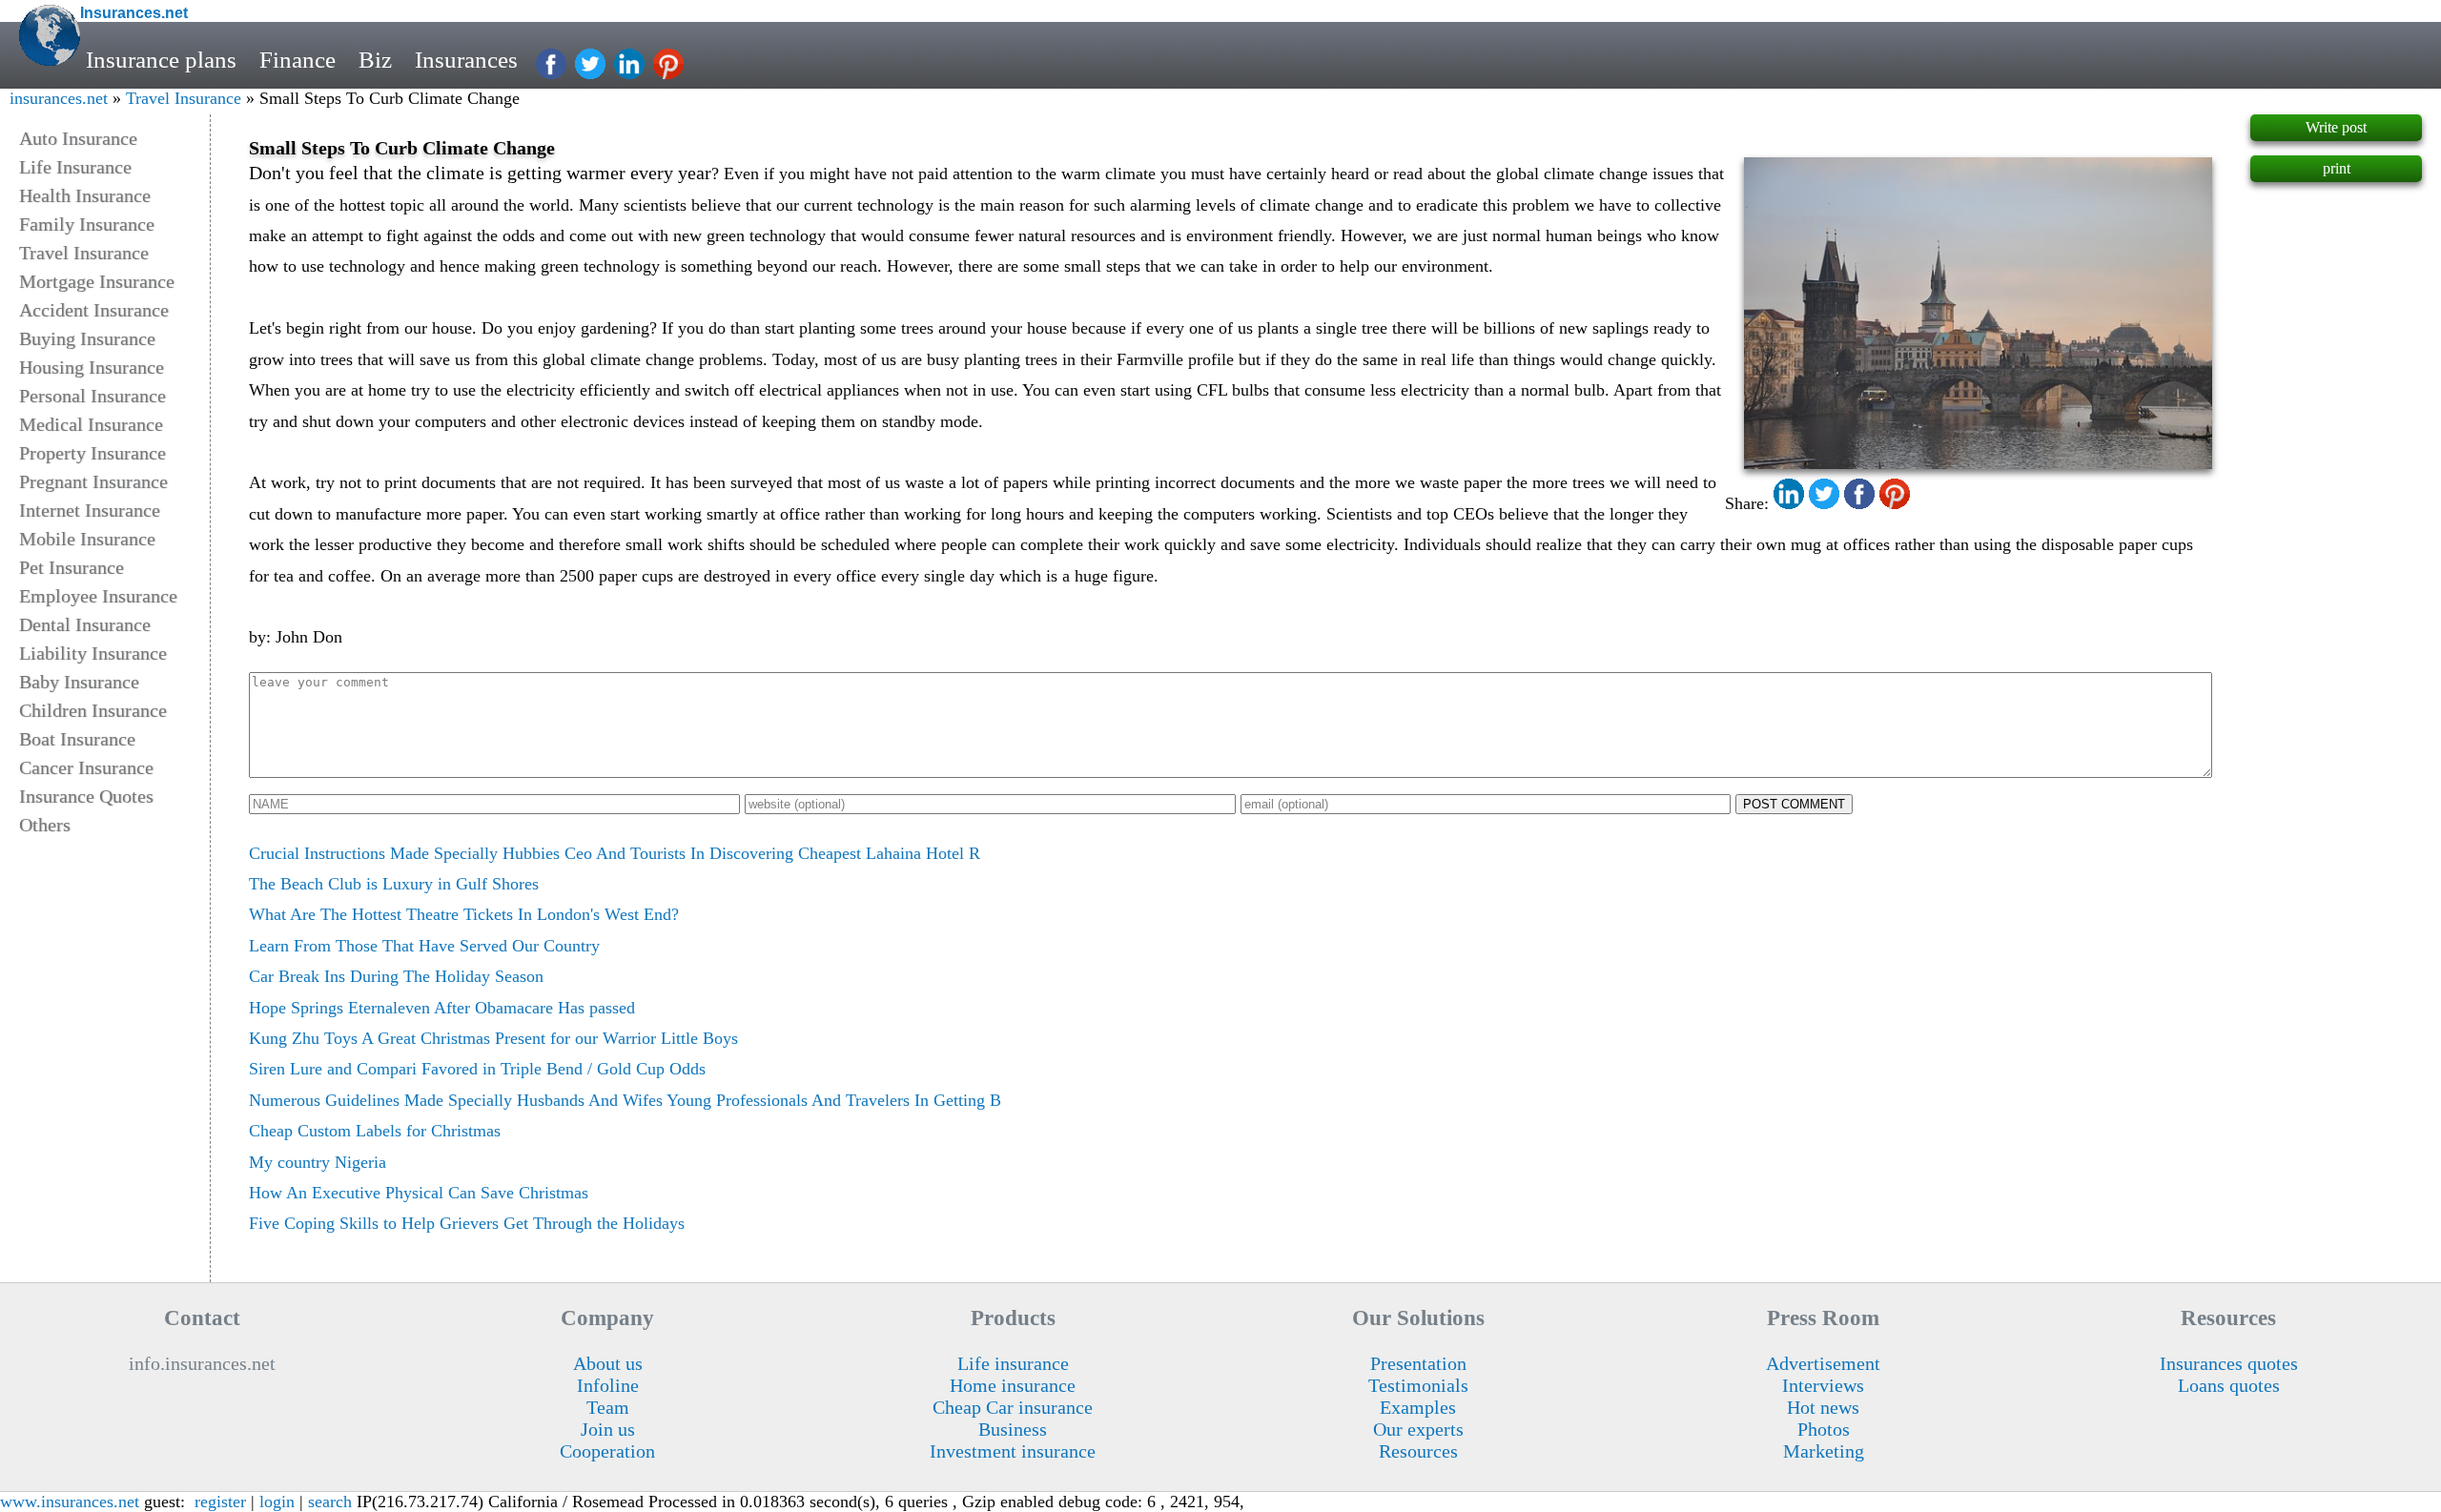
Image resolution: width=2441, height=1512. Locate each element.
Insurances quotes (2229, 1363)
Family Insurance (87, 224)
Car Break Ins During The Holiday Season (396, 976)
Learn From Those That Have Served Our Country (424, 946)
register (220, 1502)
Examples (1418, 1407)
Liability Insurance (93, 653)
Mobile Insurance (87, 539)
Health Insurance (85, 195)
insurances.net (59, 98)
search (330, 1502)
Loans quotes (2229, 1385)
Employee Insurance (98, 596)
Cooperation (607, 1451)
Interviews (1823, 1385)
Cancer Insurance (86, 767)
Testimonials (1418, 1385)
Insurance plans (161, 60)
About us (608, 1363)
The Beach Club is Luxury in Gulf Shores (394, 884)
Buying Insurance (87, 338)
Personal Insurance (92, 396)
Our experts (1418, 1429)
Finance (297, 60)
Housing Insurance (92, 367)
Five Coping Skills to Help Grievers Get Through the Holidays (467, 1223)
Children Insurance (93, 710)
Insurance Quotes (86, 796)
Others (45, 825)
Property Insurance (92, 453)
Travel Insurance (184, 98)
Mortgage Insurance (97, 281)
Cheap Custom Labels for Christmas (375, 1131)
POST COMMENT (1794, 804)
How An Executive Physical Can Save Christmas (419, 1193)
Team (608, 1407)
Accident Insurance (94, 310)
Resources (1418, 1451)
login (277, 1502)
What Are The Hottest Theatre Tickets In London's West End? (464, 914)
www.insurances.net (70, 1502)
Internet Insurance (90, 510)
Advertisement (1823, 1363)
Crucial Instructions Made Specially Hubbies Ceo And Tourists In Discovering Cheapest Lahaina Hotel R (615, 853)
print (2337, 168)
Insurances (466, 60)
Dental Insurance (85, 624)
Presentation (1418, 1363)
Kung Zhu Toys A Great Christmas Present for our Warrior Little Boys (493, 1038)
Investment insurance (1013, 1451)
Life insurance (1013, 1363)
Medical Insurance (91, 424)
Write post (2336, 127)
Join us (608, 1429)
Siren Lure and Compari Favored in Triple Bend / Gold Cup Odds (477, 1069)
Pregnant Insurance (93, 481)
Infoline (608, 1385)
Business (1013, 1429)
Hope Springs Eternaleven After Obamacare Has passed (442, 1008)
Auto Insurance (78, 138)
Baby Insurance (79, 682)
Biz (375, 60)
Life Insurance (75, 167)
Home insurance (1013, 1385)
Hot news (1823, 1407)
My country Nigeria (318, 1162)
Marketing (1824, 1451)
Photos (1824, 1429)
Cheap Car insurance (1013, 1407)
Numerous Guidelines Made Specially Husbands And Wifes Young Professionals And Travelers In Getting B (625, 1100)
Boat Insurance (77, 739)
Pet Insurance (72, 567)
